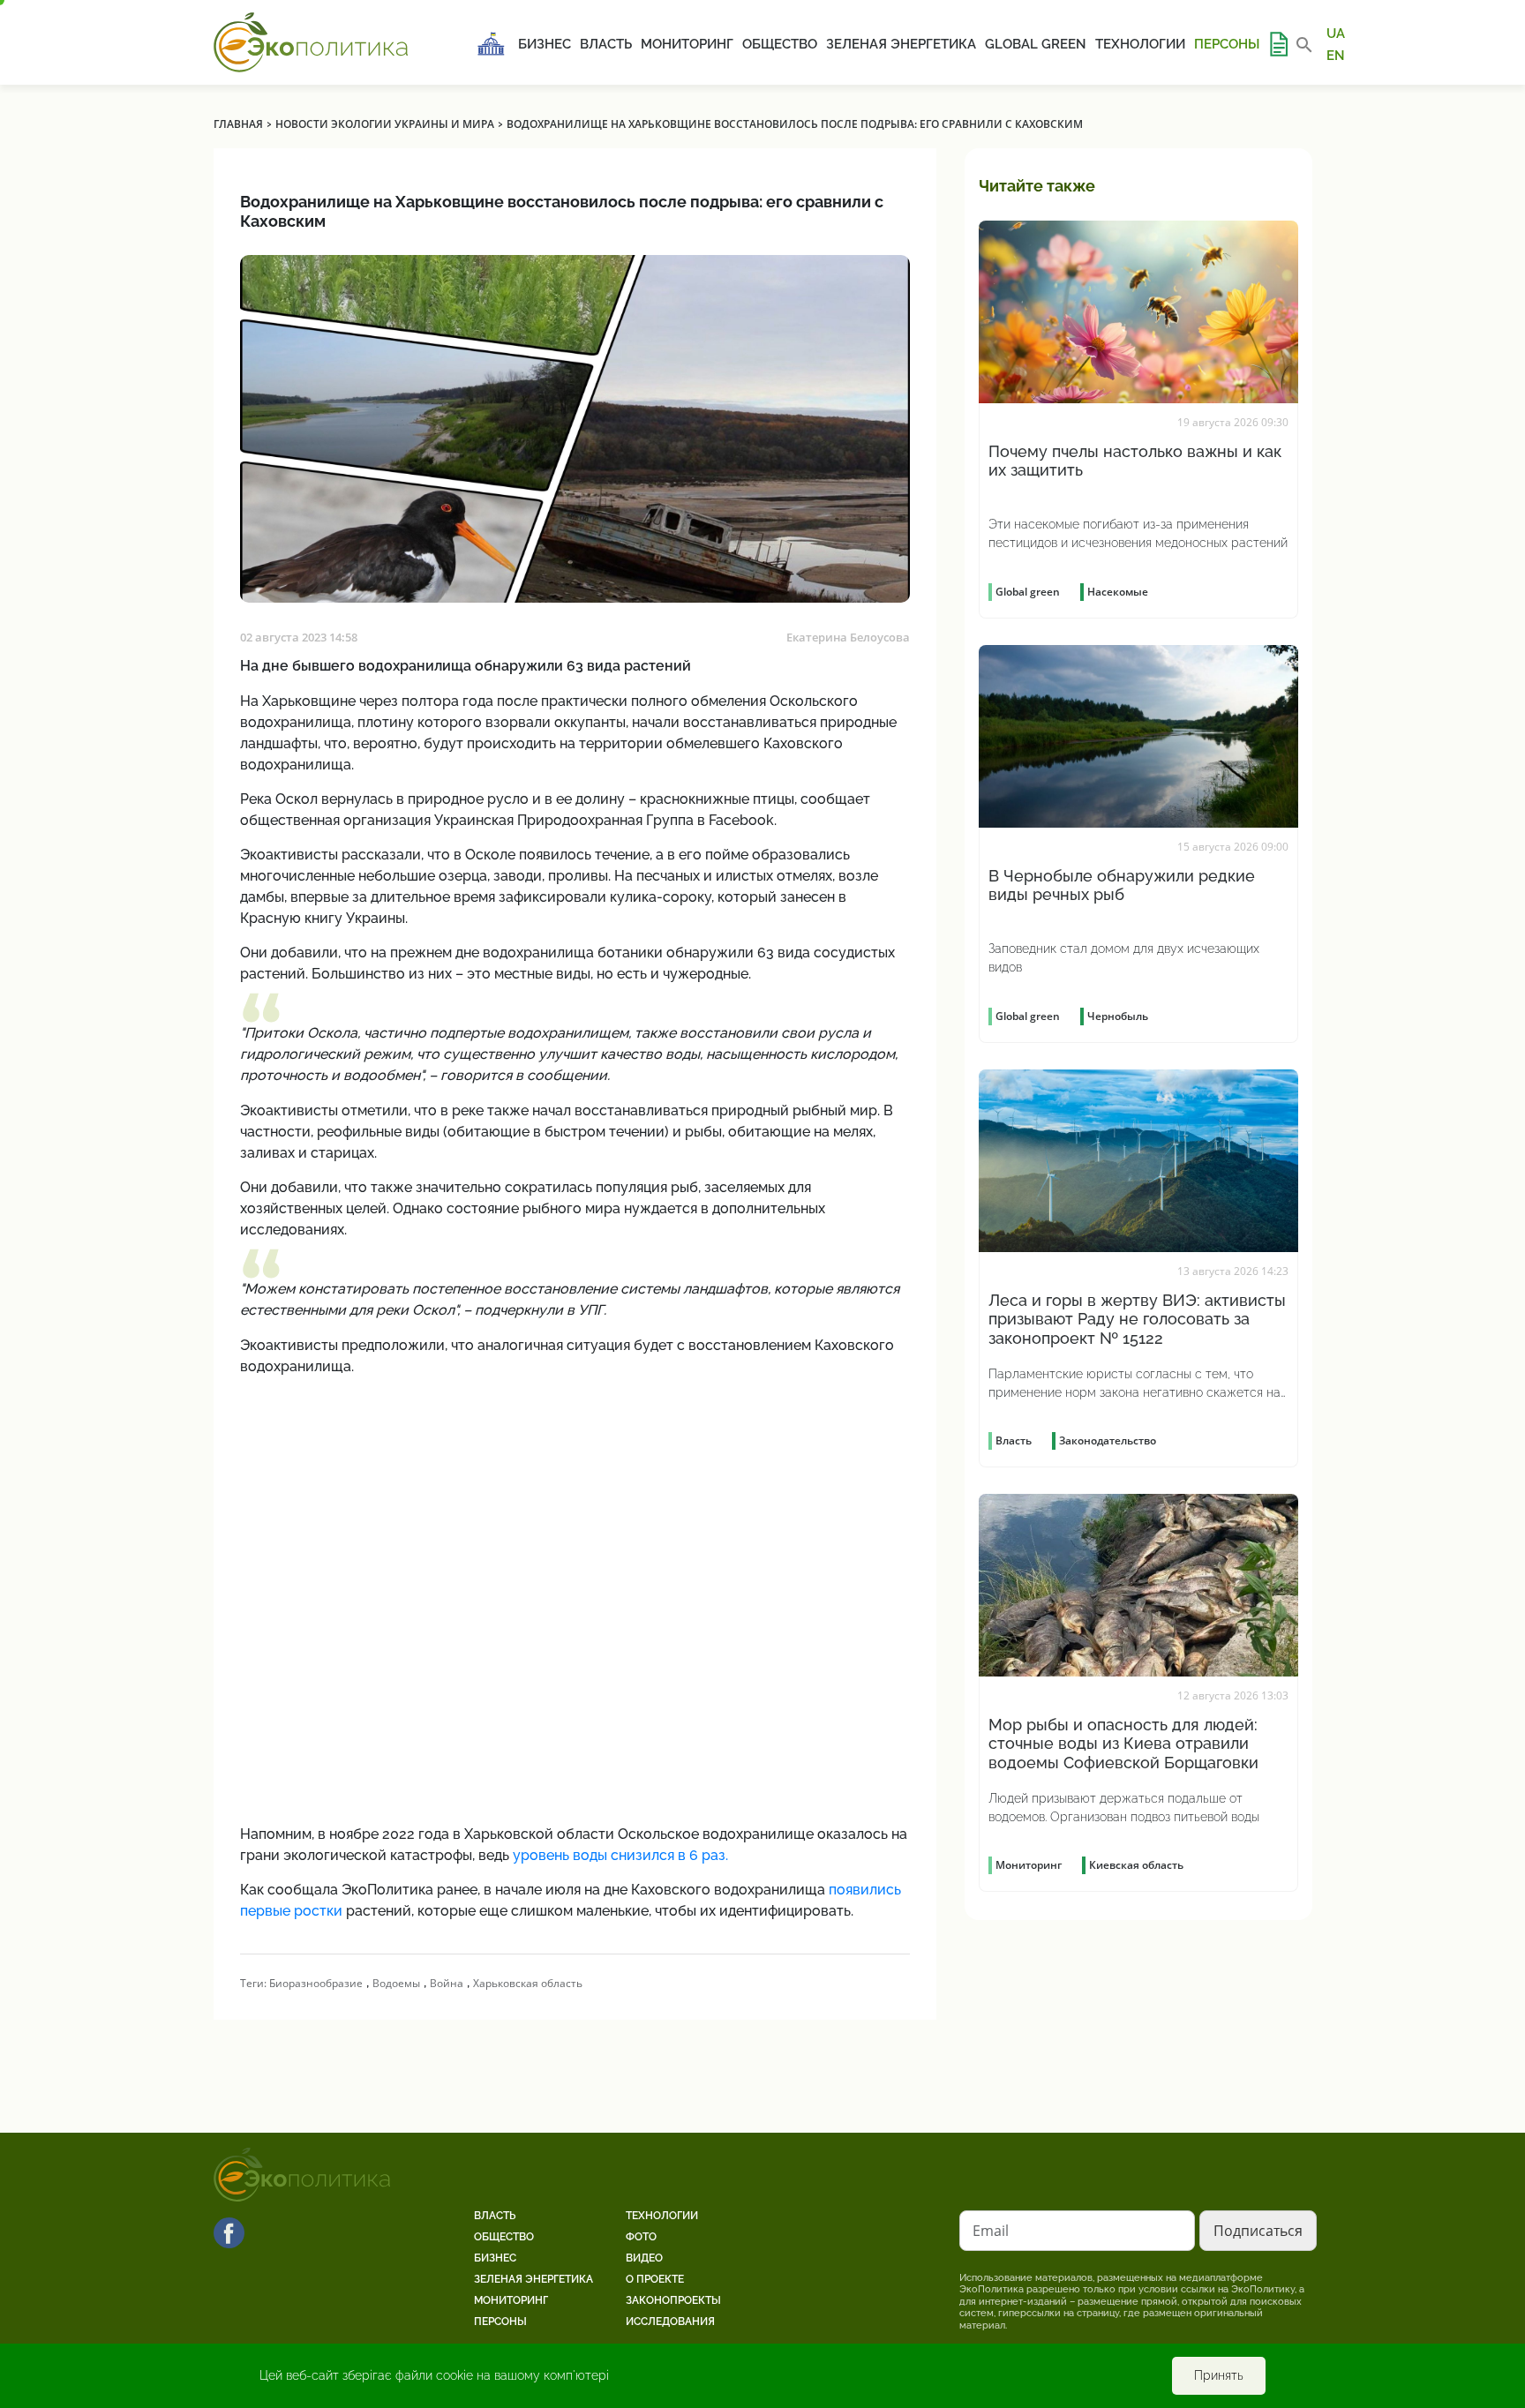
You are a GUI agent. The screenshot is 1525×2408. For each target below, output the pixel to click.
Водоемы (396, 1983)
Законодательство (1108, 1440)
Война (447, 1983)
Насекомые (1118, 592)
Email (991, 2231)
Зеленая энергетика (901, 44)
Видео (644, 2258)
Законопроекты (673, 2300)
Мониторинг (687, 44)
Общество (780, 44)
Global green (1036, 44)
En (1336, 55)
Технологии (1140, 44)
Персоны (1227, 44)
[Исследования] (1278, 44)
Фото (641, 2237)
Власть (606, 44)
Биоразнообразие (316, 1983)
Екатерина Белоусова (848, 637)
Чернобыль (1118, 1016)
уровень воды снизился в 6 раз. (619, 1855)
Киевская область (1136, 1865)
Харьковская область (528, 1983)
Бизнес (545, 44)
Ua (1336, 34)
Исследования (670, 2322)
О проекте (655, 2279)
